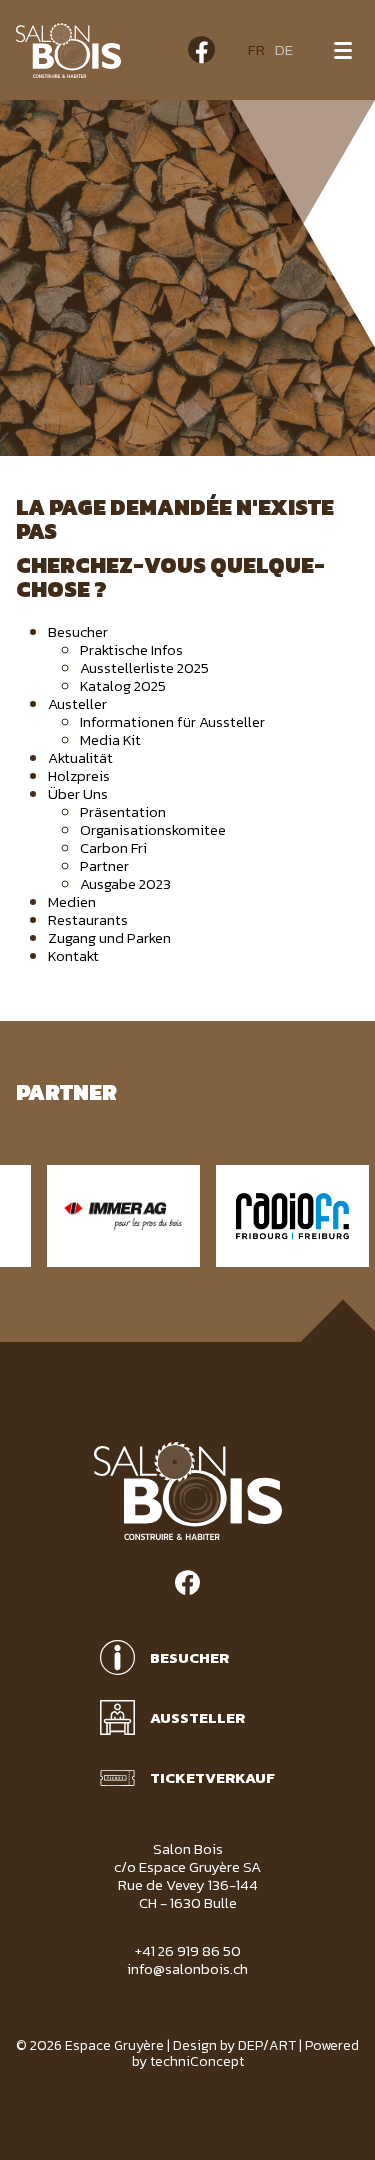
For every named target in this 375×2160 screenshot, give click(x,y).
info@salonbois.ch (187, 1968)
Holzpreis (79, 775)
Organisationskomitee (153, 829)
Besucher (78, 631)
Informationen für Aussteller (172, 721)
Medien (72, 901)
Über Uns (78, 793)
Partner (104, 865)
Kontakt (73, 955)
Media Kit (110, 739)
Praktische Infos (131, 649)
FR (256, 49)
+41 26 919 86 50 (188, 1950)
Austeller (77, 703)
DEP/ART (267, 2045)
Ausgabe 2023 (125, 883)
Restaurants (88, 919)
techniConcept (197, 2061)
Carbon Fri (113, 847)
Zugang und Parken (109, 937)
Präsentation (123, 811)
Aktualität (80, 757)
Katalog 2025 (123, 685)
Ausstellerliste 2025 (144, 667)
